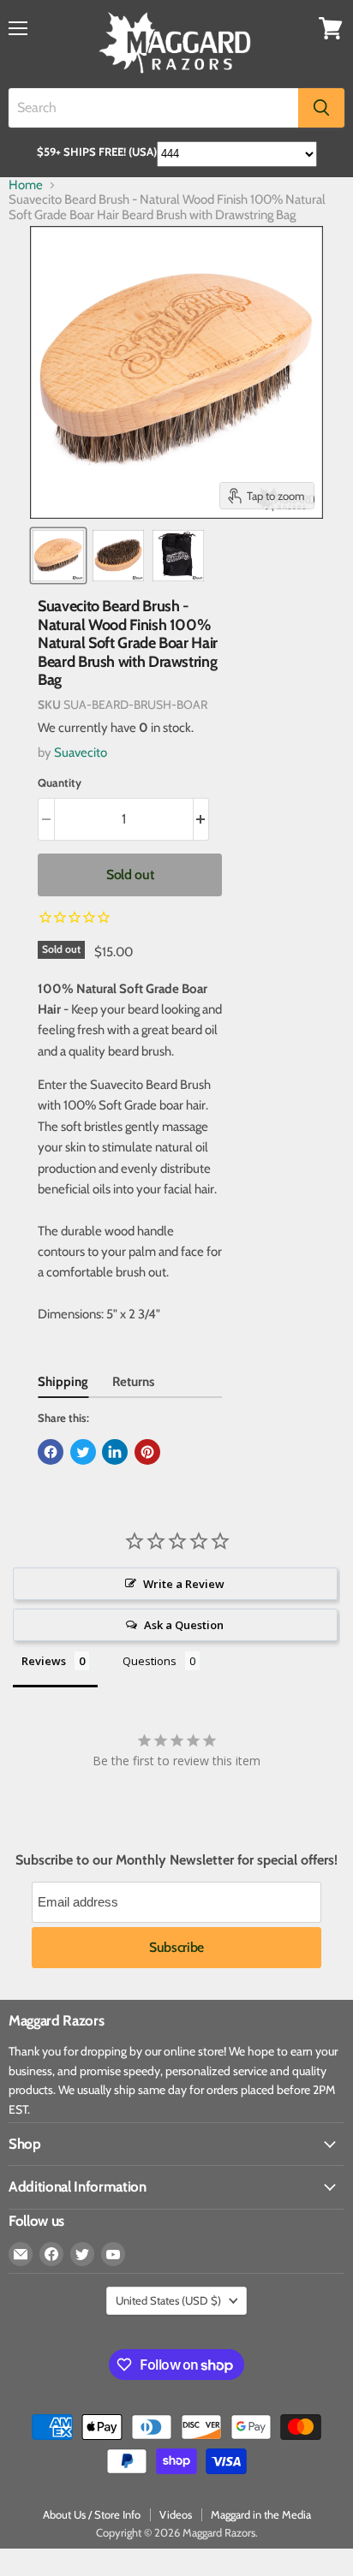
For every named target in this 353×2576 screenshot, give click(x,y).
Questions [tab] (150, 1661)
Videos (176, 2514)
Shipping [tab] (63, 1382)
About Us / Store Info (92, 2514)
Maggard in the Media (261, 2514)
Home (26, 185)
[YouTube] (113, 2254)
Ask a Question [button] (184, 1625)
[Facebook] (51, 2254)
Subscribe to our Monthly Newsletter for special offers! (176, 1860)
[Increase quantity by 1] (202, 819)
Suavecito (81, 753)
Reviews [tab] (44, 1661)
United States (168, 2300)
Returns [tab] (133, 1382)
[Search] (321, 108)
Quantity (60, 783)
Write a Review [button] (184, 1584)
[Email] (21, 2254)
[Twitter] (82, 2254)
